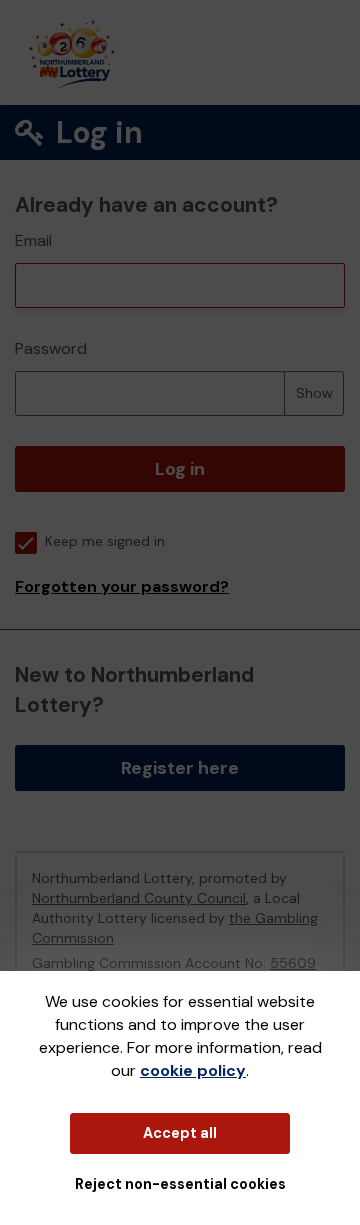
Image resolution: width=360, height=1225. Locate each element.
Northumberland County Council (139, 898)
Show (314, 393)
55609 (293, 963)
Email (33, 240)
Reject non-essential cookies (180, 1184)
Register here (180, 768)
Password (51, 348)
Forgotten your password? (122, 586)
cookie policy (193, 1070)
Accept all (180, 1133)
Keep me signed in (105, 541)
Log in (180, 469)
